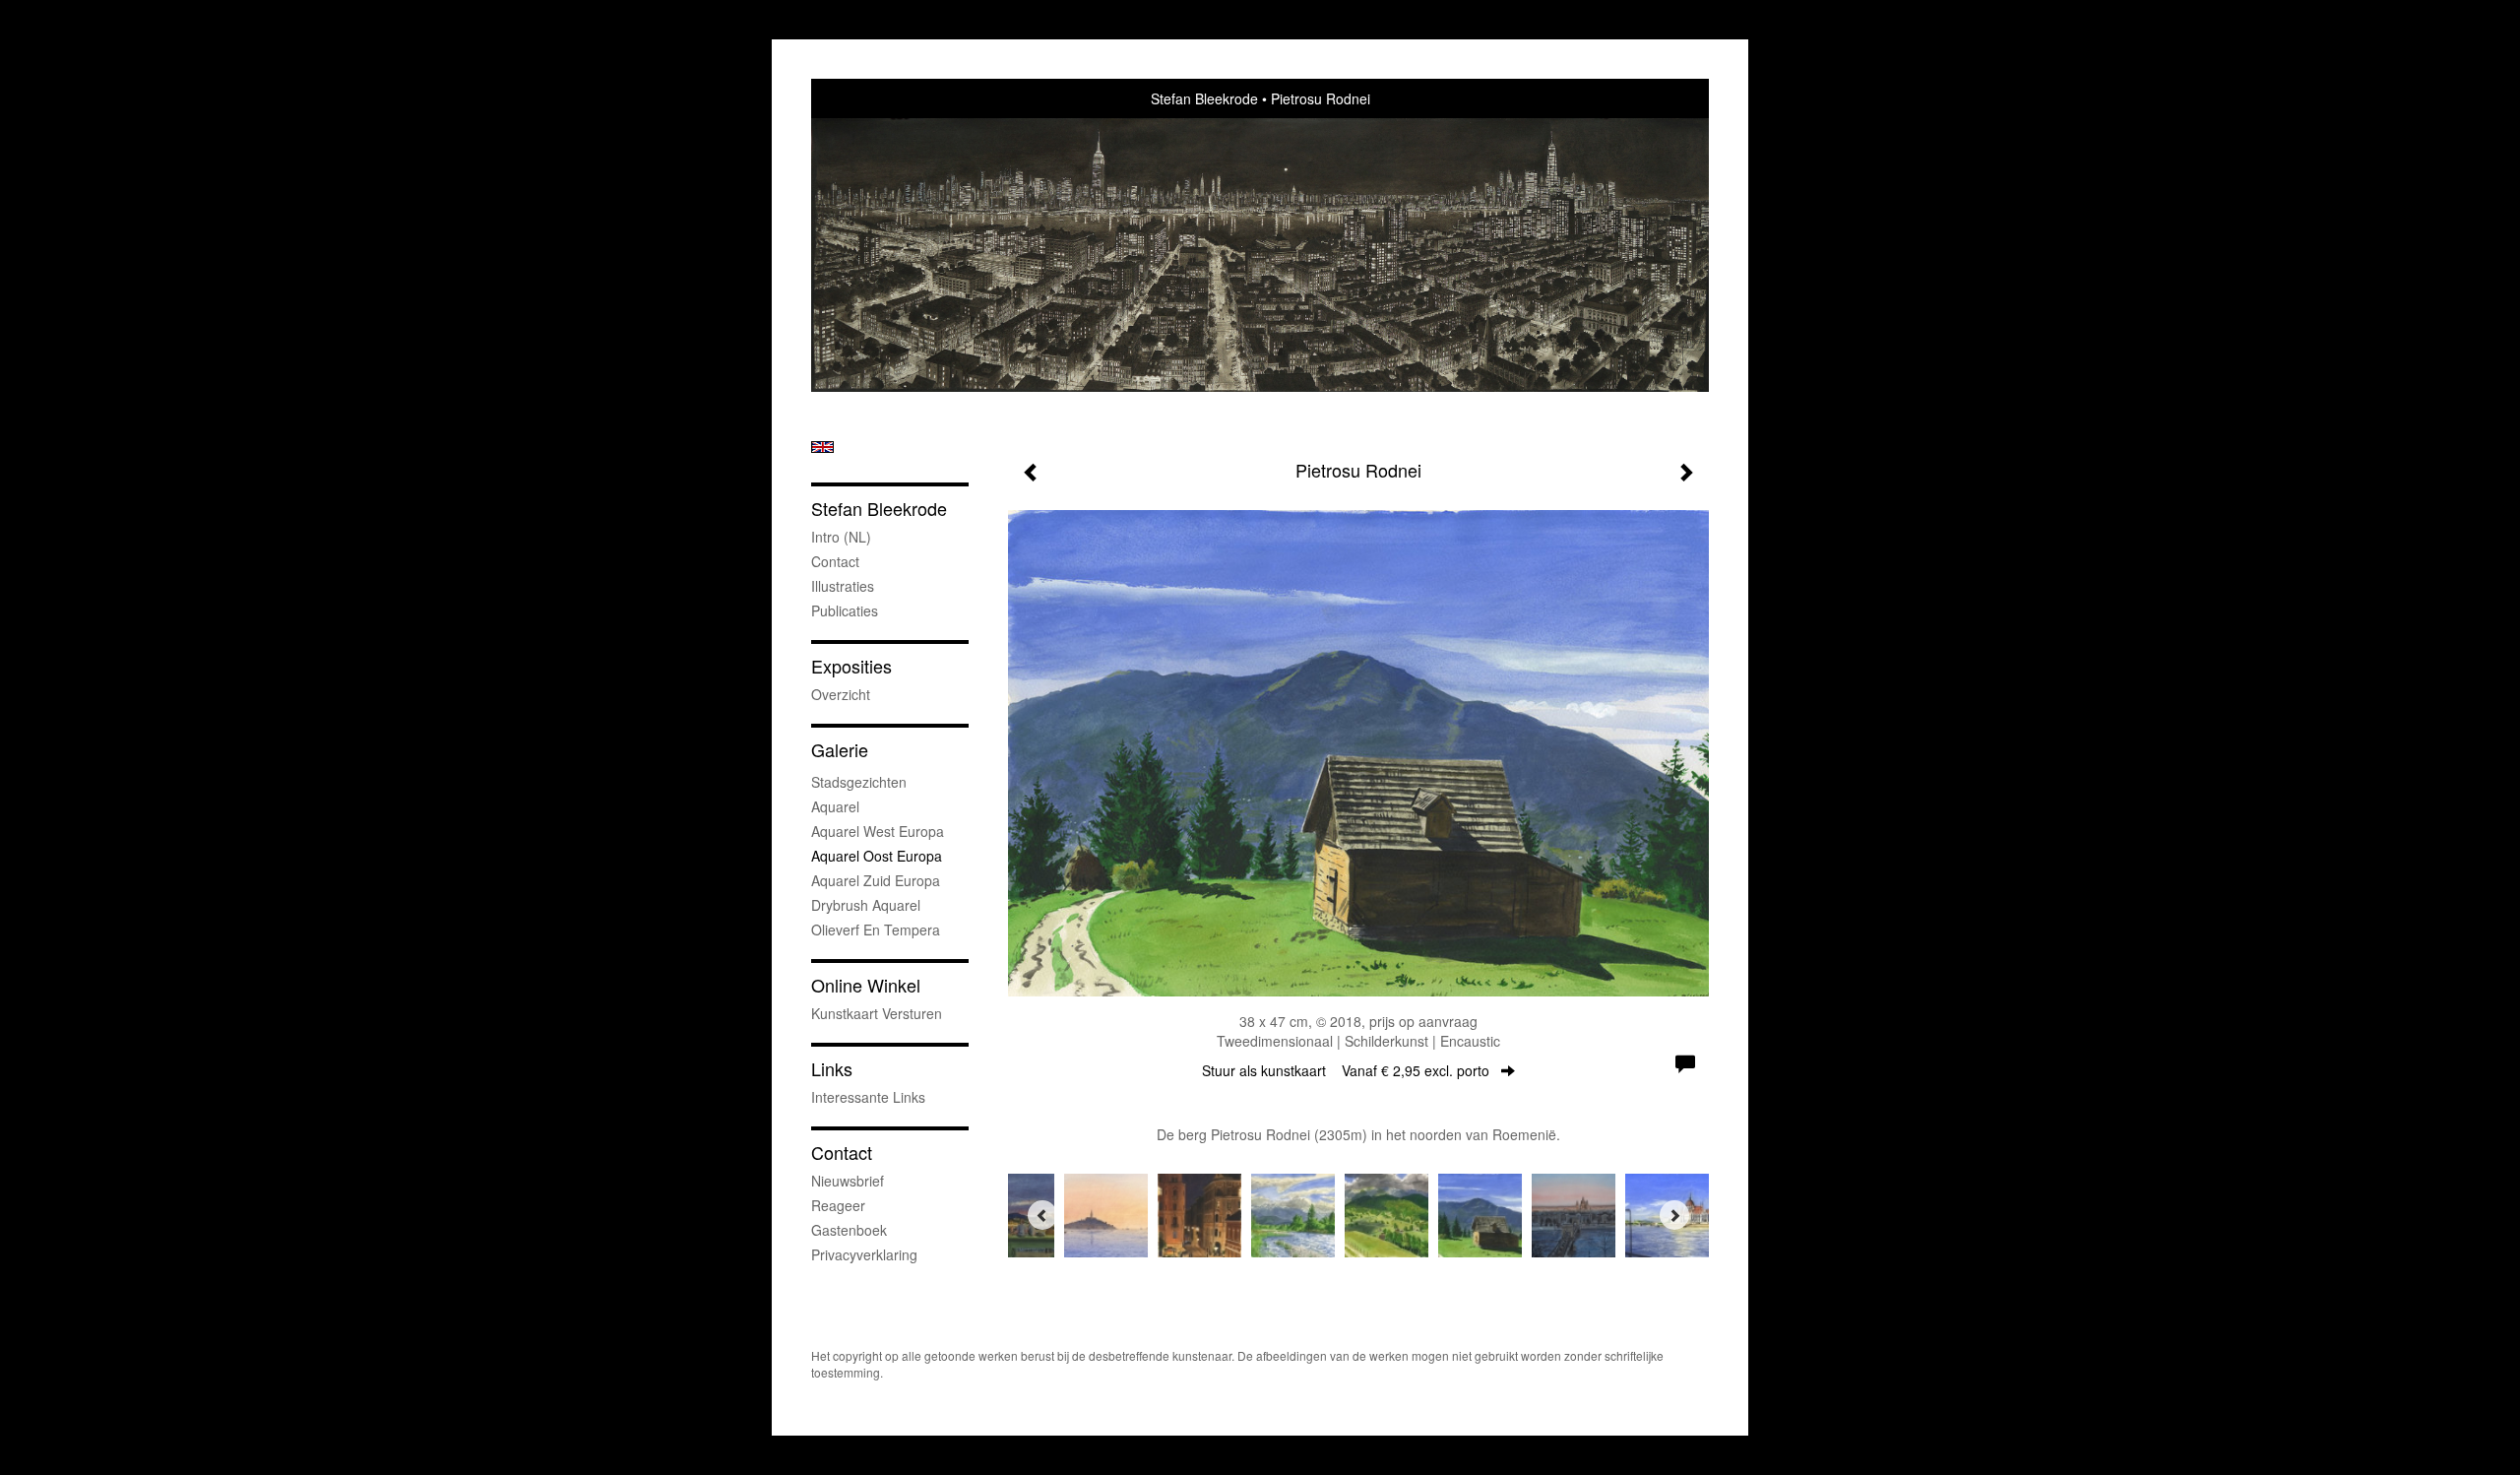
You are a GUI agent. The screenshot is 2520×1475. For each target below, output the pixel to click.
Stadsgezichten (859, 782)
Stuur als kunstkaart (1346, 1070)
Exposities (851, 666)
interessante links (868, 1097)
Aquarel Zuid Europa (876, 880)
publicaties (845, 610)
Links (832, 1069)
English (822, 447)
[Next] (1674, 1215)
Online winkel (866, 985)
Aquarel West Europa (878, 831)
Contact (835, 561)
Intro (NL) (841, 537)
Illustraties (843, 586)
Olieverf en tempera (876, 930)
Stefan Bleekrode (1204, 98)
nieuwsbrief (848, 1181)
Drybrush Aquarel (866, 905)
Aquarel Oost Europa (877, 856)
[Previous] (1042, 1215)
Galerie (840, 750)
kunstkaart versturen (877, 1013)
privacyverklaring (864, 1254)
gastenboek (849, 1230)
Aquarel (835, 806)
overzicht (841, 694)
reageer (838, 1205)
